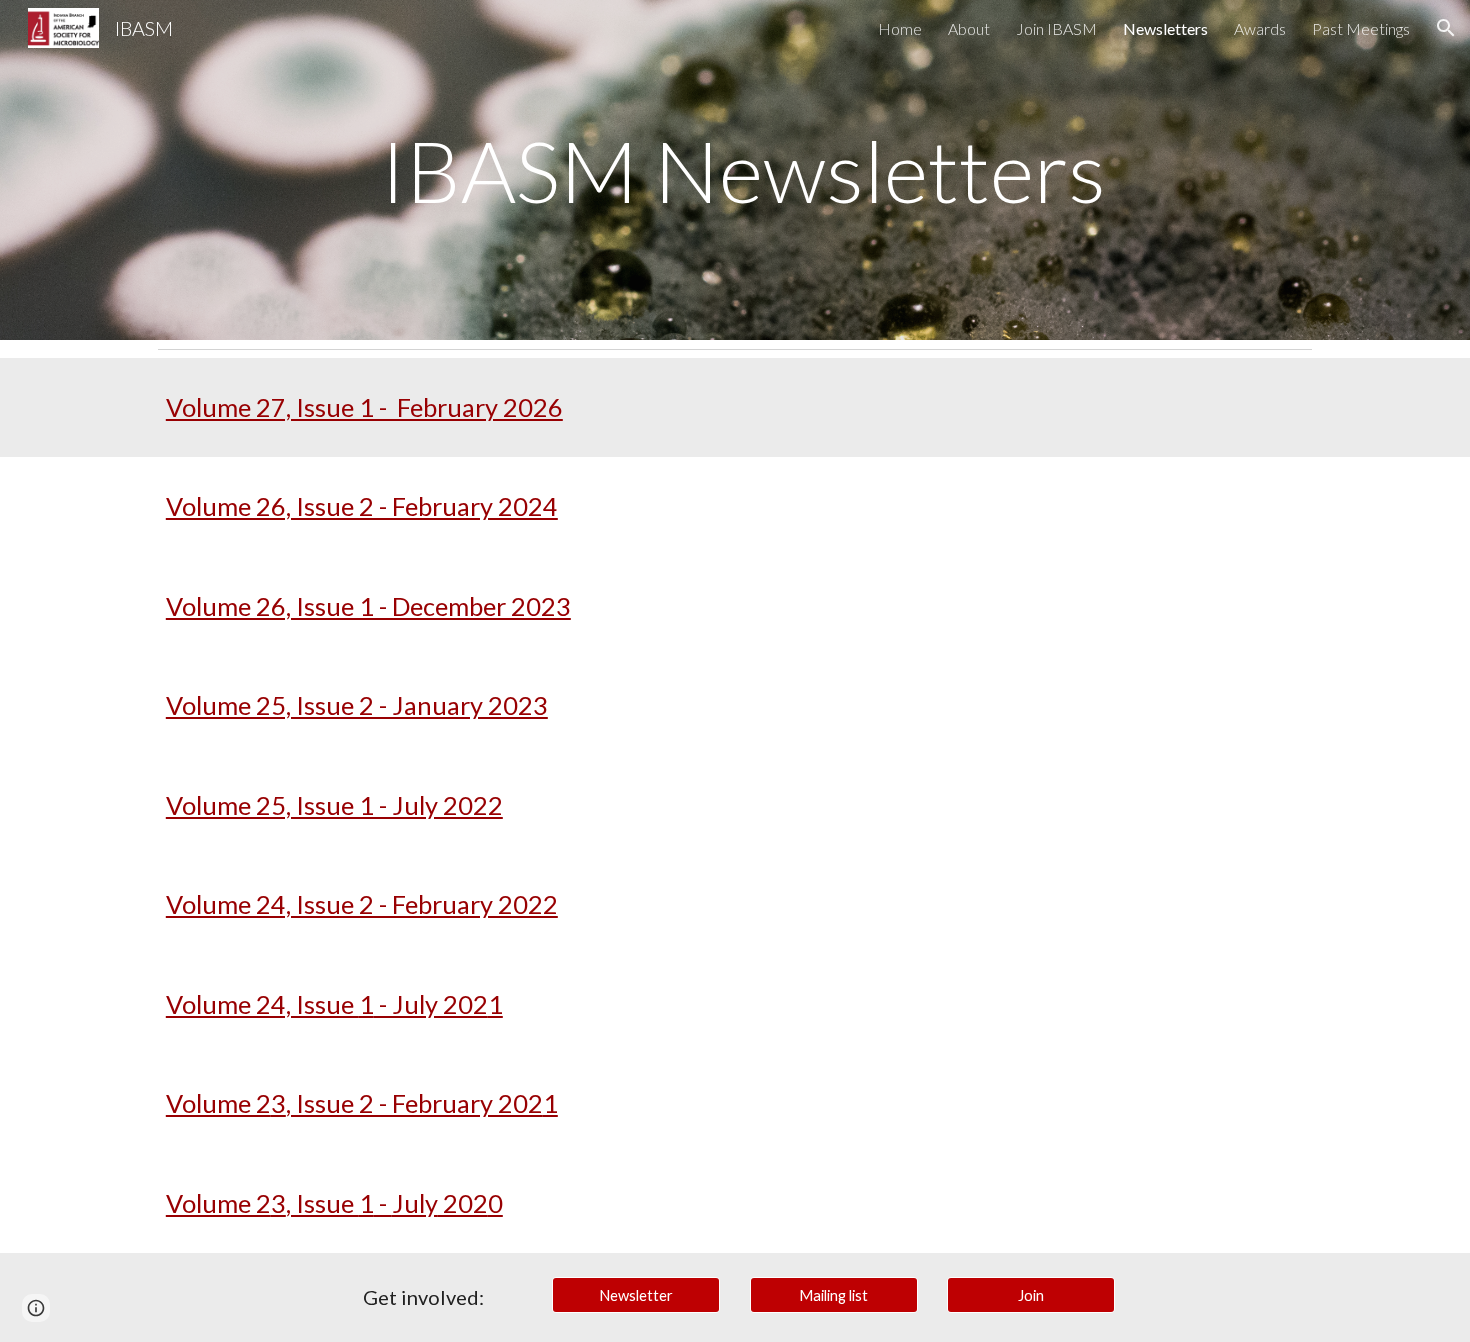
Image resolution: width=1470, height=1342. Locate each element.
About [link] (969, 28)
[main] (735, 170)
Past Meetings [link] (1361, 28)
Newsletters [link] (1165, 28)
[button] (1446, 28)
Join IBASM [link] (1056, 28)
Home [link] (900, 28)
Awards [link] (1260, 28)
